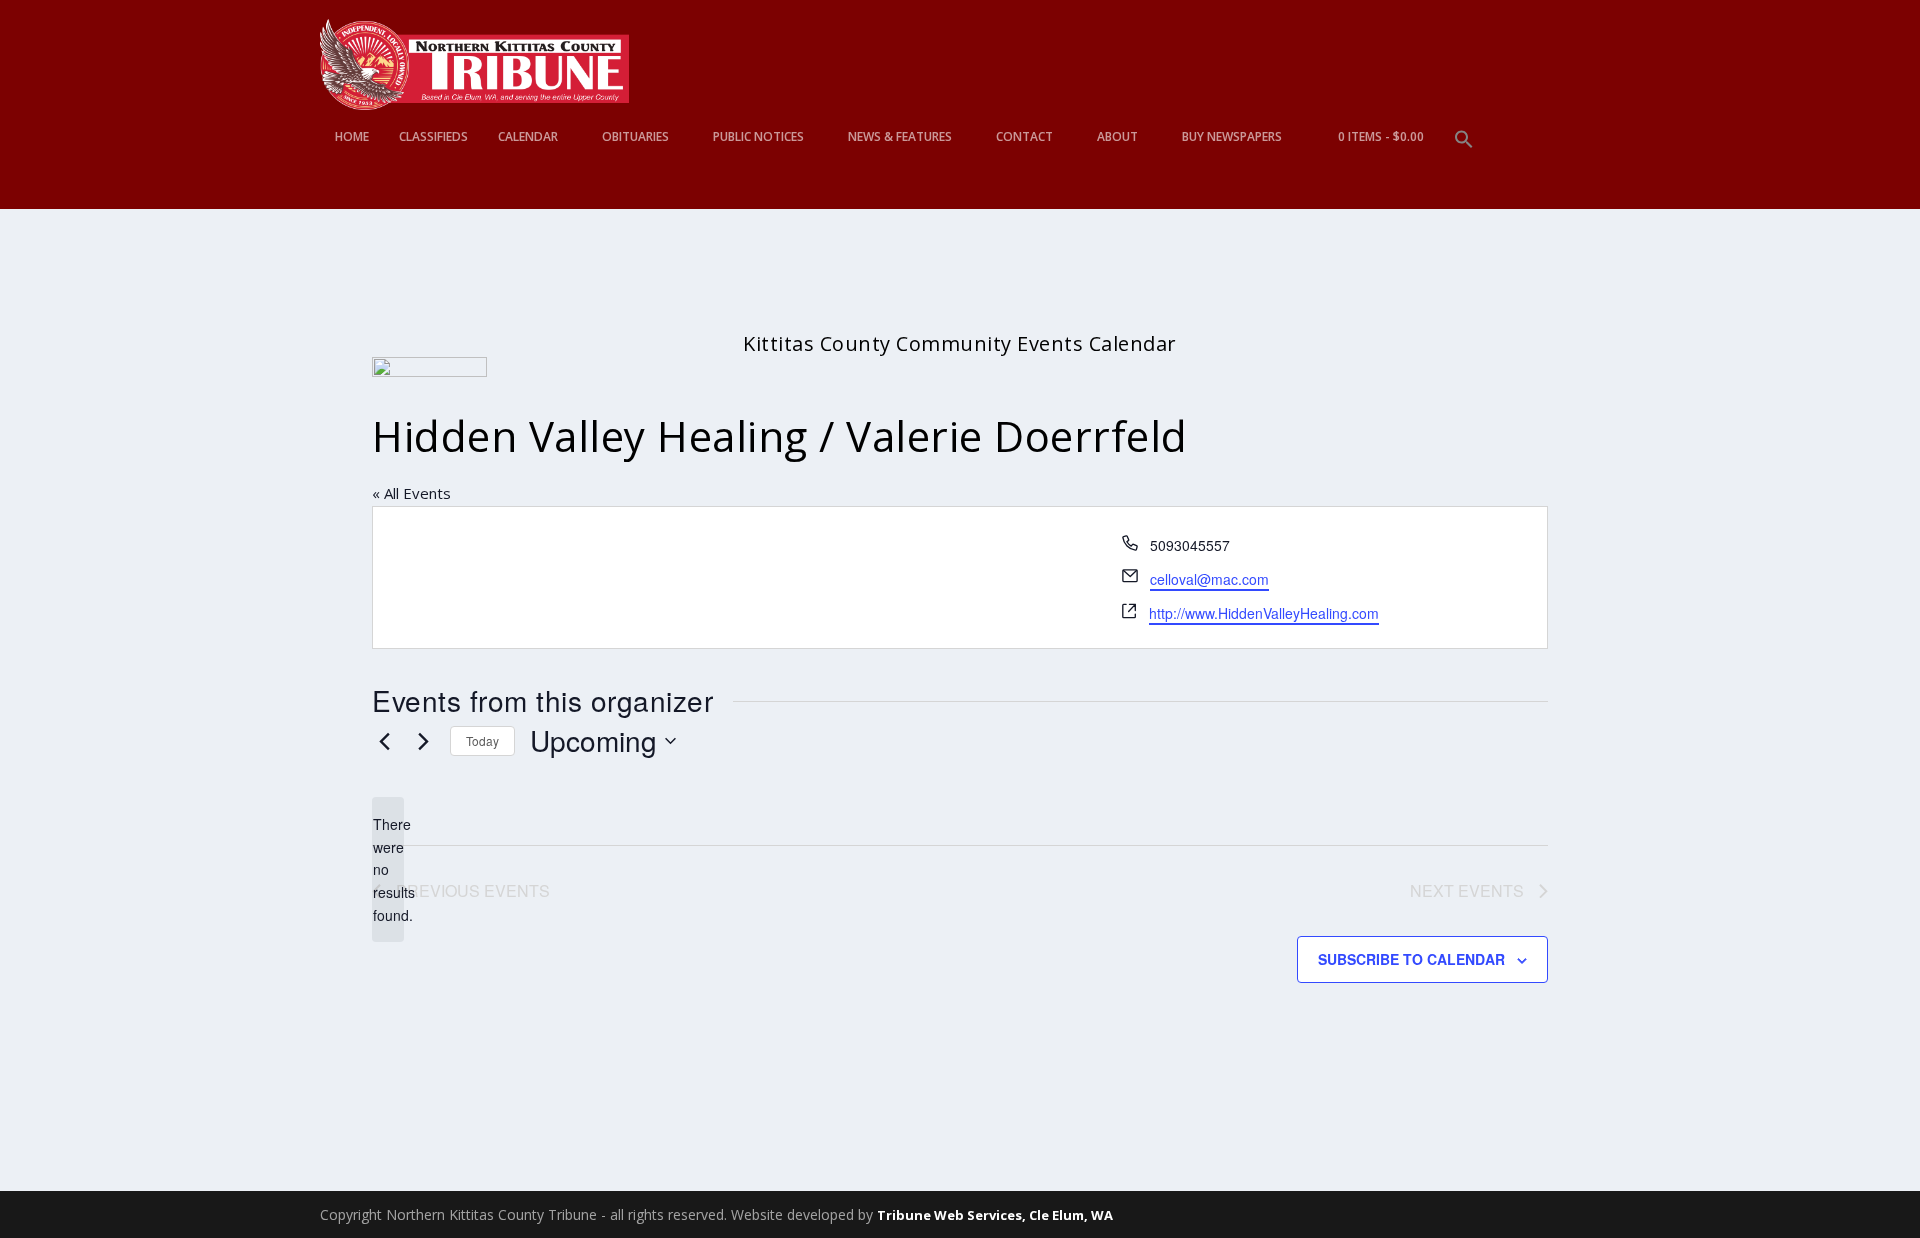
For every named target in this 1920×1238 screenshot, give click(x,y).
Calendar (528, 137)
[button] (1464, 169)
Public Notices (758, 137)
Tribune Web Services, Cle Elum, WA (995, 1215)
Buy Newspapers (1232, 137)
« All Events (411, 493)
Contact (1024, 137)
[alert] (388, 869)
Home (352, 137)
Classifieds (433, 137)
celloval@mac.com (1209, 579)
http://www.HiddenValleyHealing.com (1264, 613)
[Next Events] (423, 741)
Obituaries (635, 137)
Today (482, 740)
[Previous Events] (384, 741)
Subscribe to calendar (1411, 959)
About (1117, 137)
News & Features (900, 137)
